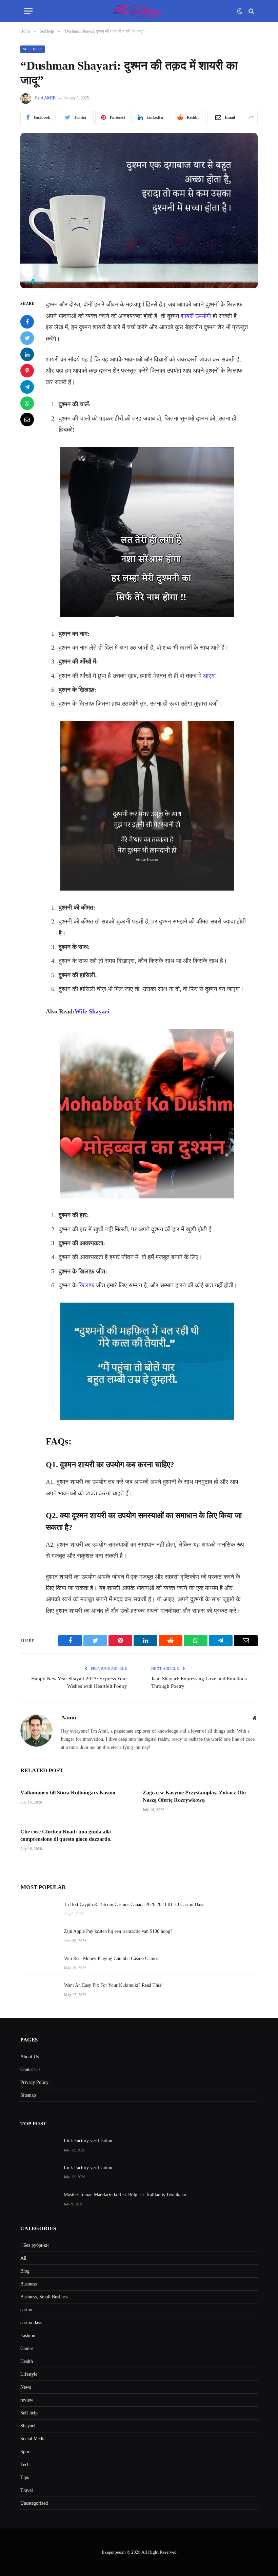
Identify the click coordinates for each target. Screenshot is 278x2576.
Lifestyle (29, 2374)
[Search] (251, 11)
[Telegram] (27, 387)
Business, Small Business (44, 2297)
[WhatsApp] (27, 403)
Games (27, 2348)
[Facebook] (27, 322)
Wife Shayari (92, 1011)
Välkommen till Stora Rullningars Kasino (68, 1793)
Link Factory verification (88, 2141)
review (27, 2400)
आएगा (209, 676)
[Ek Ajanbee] (139, 11)
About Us (29, 2057)
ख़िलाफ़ (86, 1285)
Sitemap (28, 2095)
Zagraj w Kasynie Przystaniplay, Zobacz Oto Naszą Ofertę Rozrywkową (194, 1796)
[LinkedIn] (27, 354)
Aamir (48, 98)
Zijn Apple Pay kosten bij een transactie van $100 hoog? (118, 1931)
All (23, 2258)
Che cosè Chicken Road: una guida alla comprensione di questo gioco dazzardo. (66, 1835)
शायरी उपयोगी (196, 316)
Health (27, 2361)
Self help (33, 49)
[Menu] (28, 11)
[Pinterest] (27, 371)
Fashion (28, 2336)
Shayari (28, 2426)
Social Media (33, 2439)
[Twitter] (27, 338)
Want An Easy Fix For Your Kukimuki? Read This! (113, 1985)
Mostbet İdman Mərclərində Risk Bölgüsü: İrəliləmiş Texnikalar (125, 2195)
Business (28, 2284)
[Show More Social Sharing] (251, 117)
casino (26, 2310)
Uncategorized (34, 2503)
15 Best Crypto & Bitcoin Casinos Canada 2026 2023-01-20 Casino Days (134, 1905)
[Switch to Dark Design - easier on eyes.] (240, 11)
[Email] (27, 419)
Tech (25, 2465)
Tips (25, 2477)
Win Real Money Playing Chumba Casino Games (111, 1958)
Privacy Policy (34, 2082)
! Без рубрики (35, 2245)
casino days (31, 2323)
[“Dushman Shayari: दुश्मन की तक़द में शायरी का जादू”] (139, 211)
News (26, 2387)
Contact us (30, 2069)
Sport (26, 2452)
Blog (25, 2271)
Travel (27, 2490)
